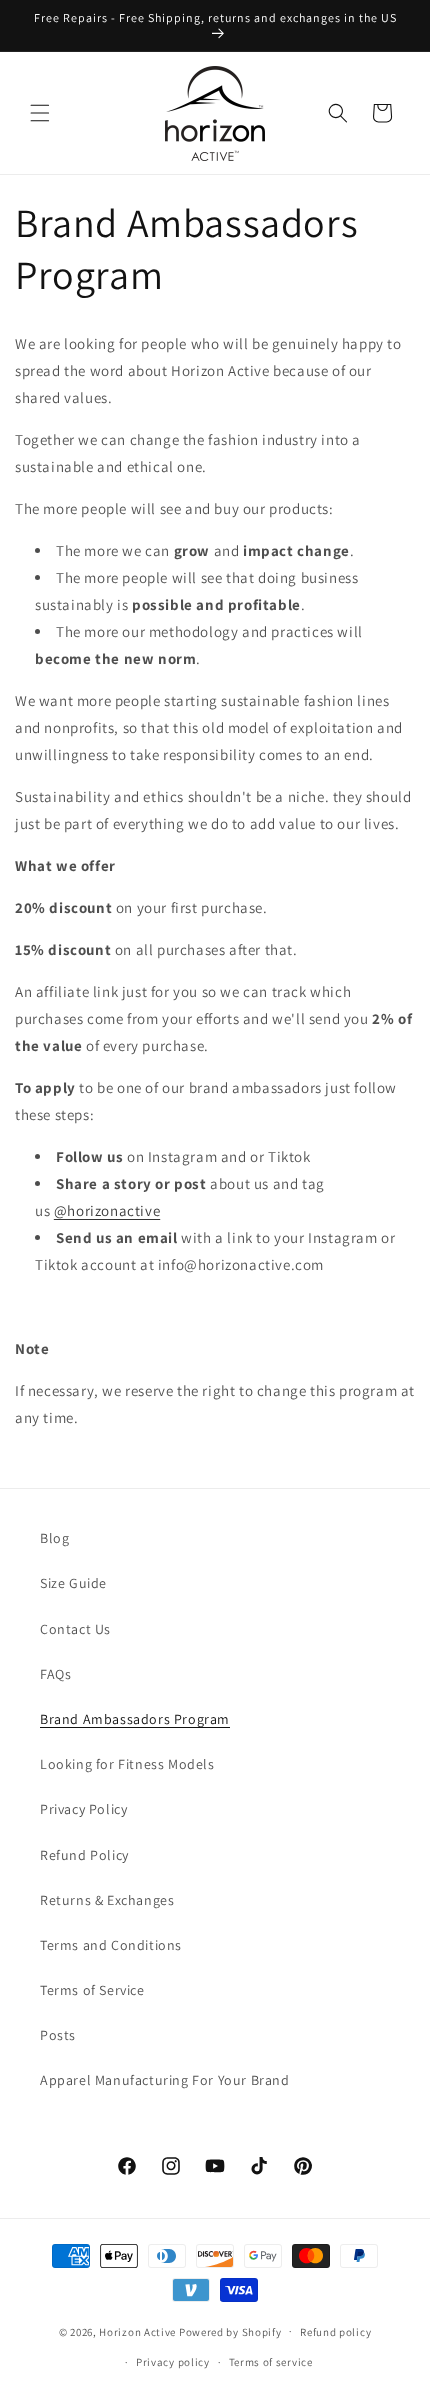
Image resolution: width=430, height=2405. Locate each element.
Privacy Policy (83, 1809)
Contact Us (75, 1629)
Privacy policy (173, 2362)
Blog (54, 1538)
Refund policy (335, 2332)
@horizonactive (107, 1210)
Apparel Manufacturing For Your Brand (165, 2080)
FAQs (55, 1674)
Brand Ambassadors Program (135, 1719)
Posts (58, 2035)
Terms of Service (92, 1990)
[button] (40, 113)
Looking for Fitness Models (127, 1764)
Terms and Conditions (111, 1945)
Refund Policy (84, 1855)
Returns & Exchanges (107, 1900)
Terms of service (271, 2362)
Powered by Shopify (230, 2331)
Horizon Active (137, 2331)
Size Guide (73, 1583)
